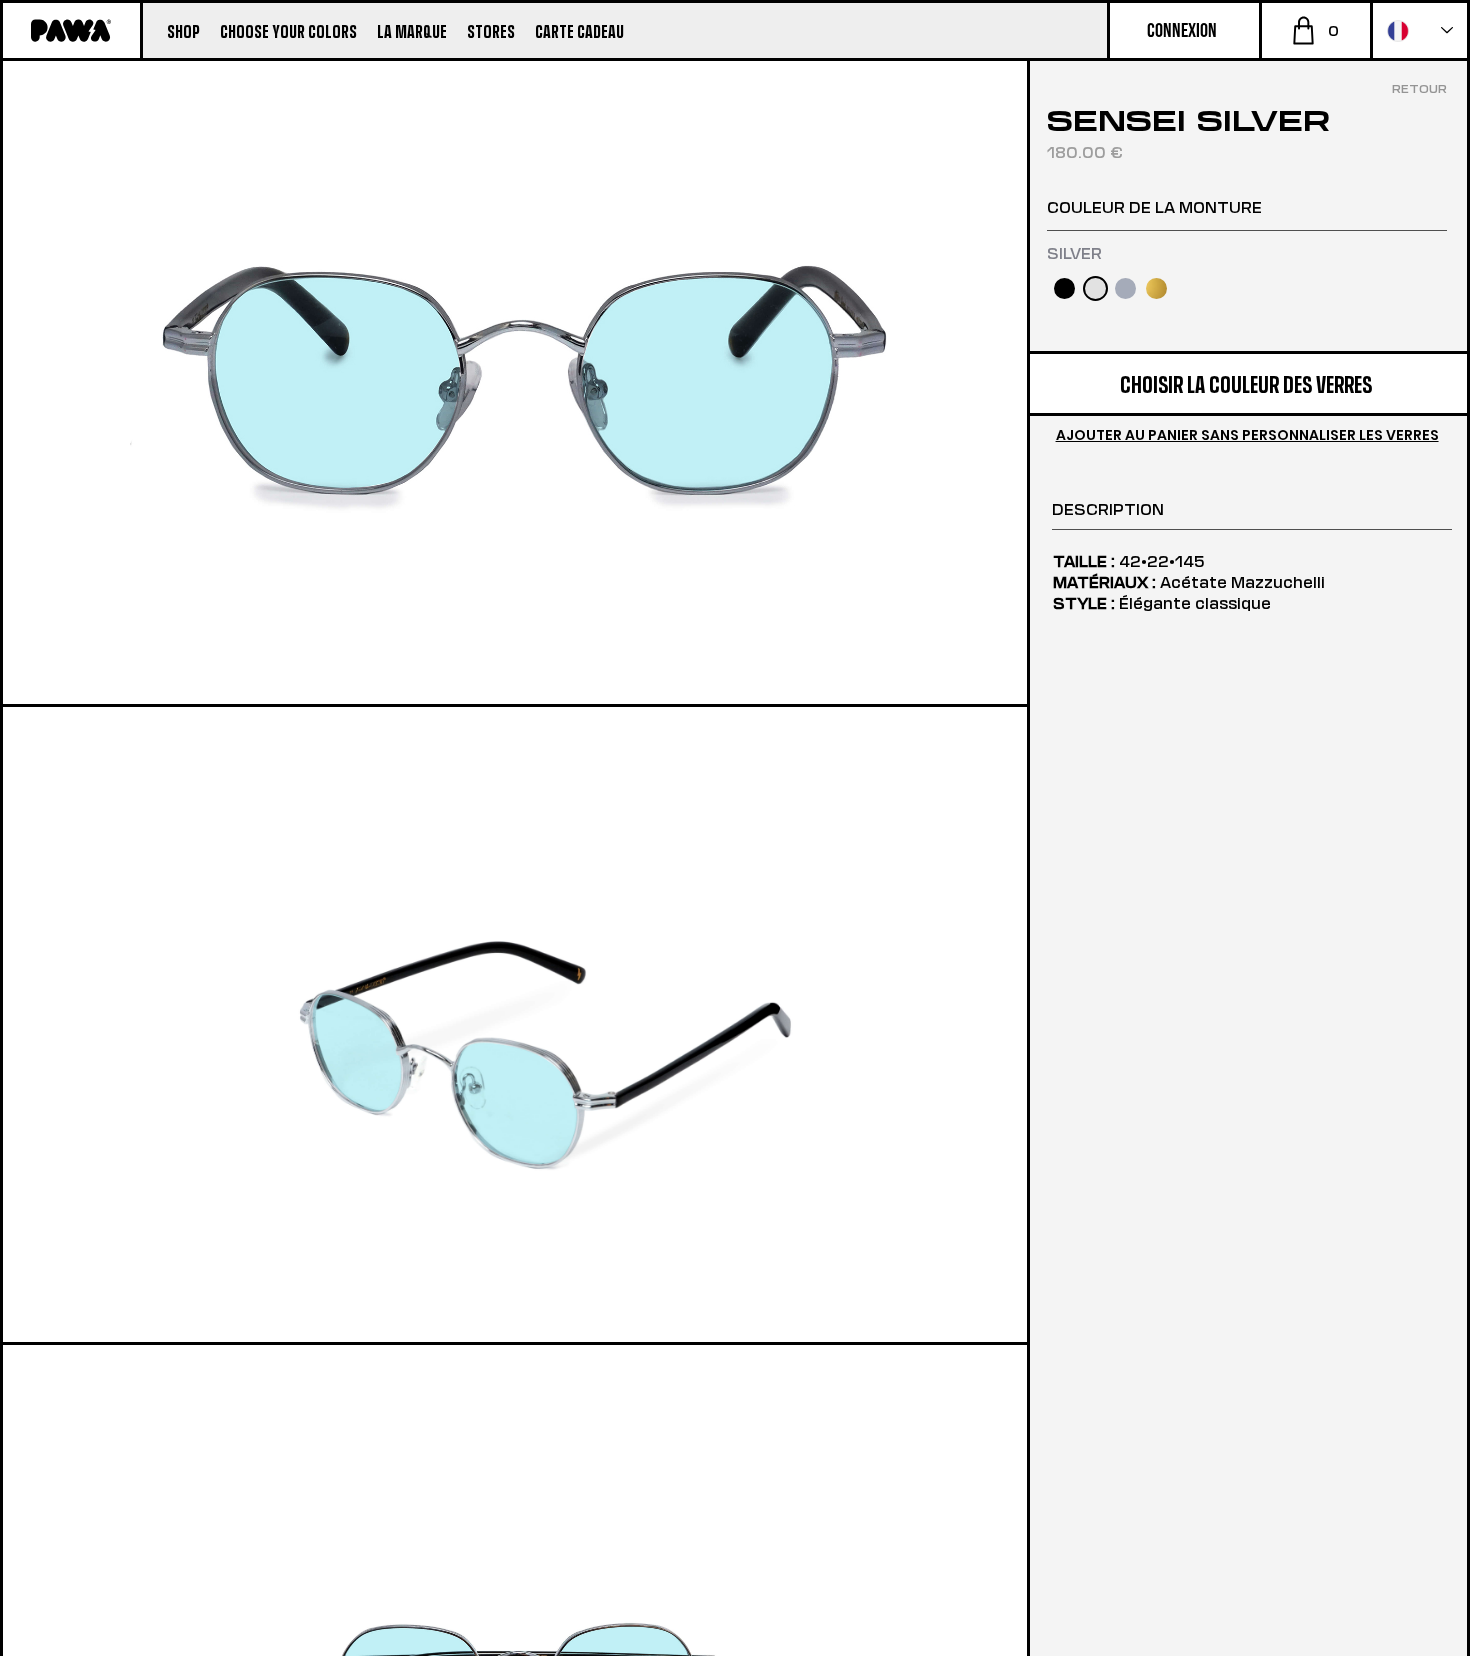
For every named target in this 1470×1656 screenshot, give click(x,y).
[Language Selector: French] (1420, 30)
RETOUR (1419, 88)
